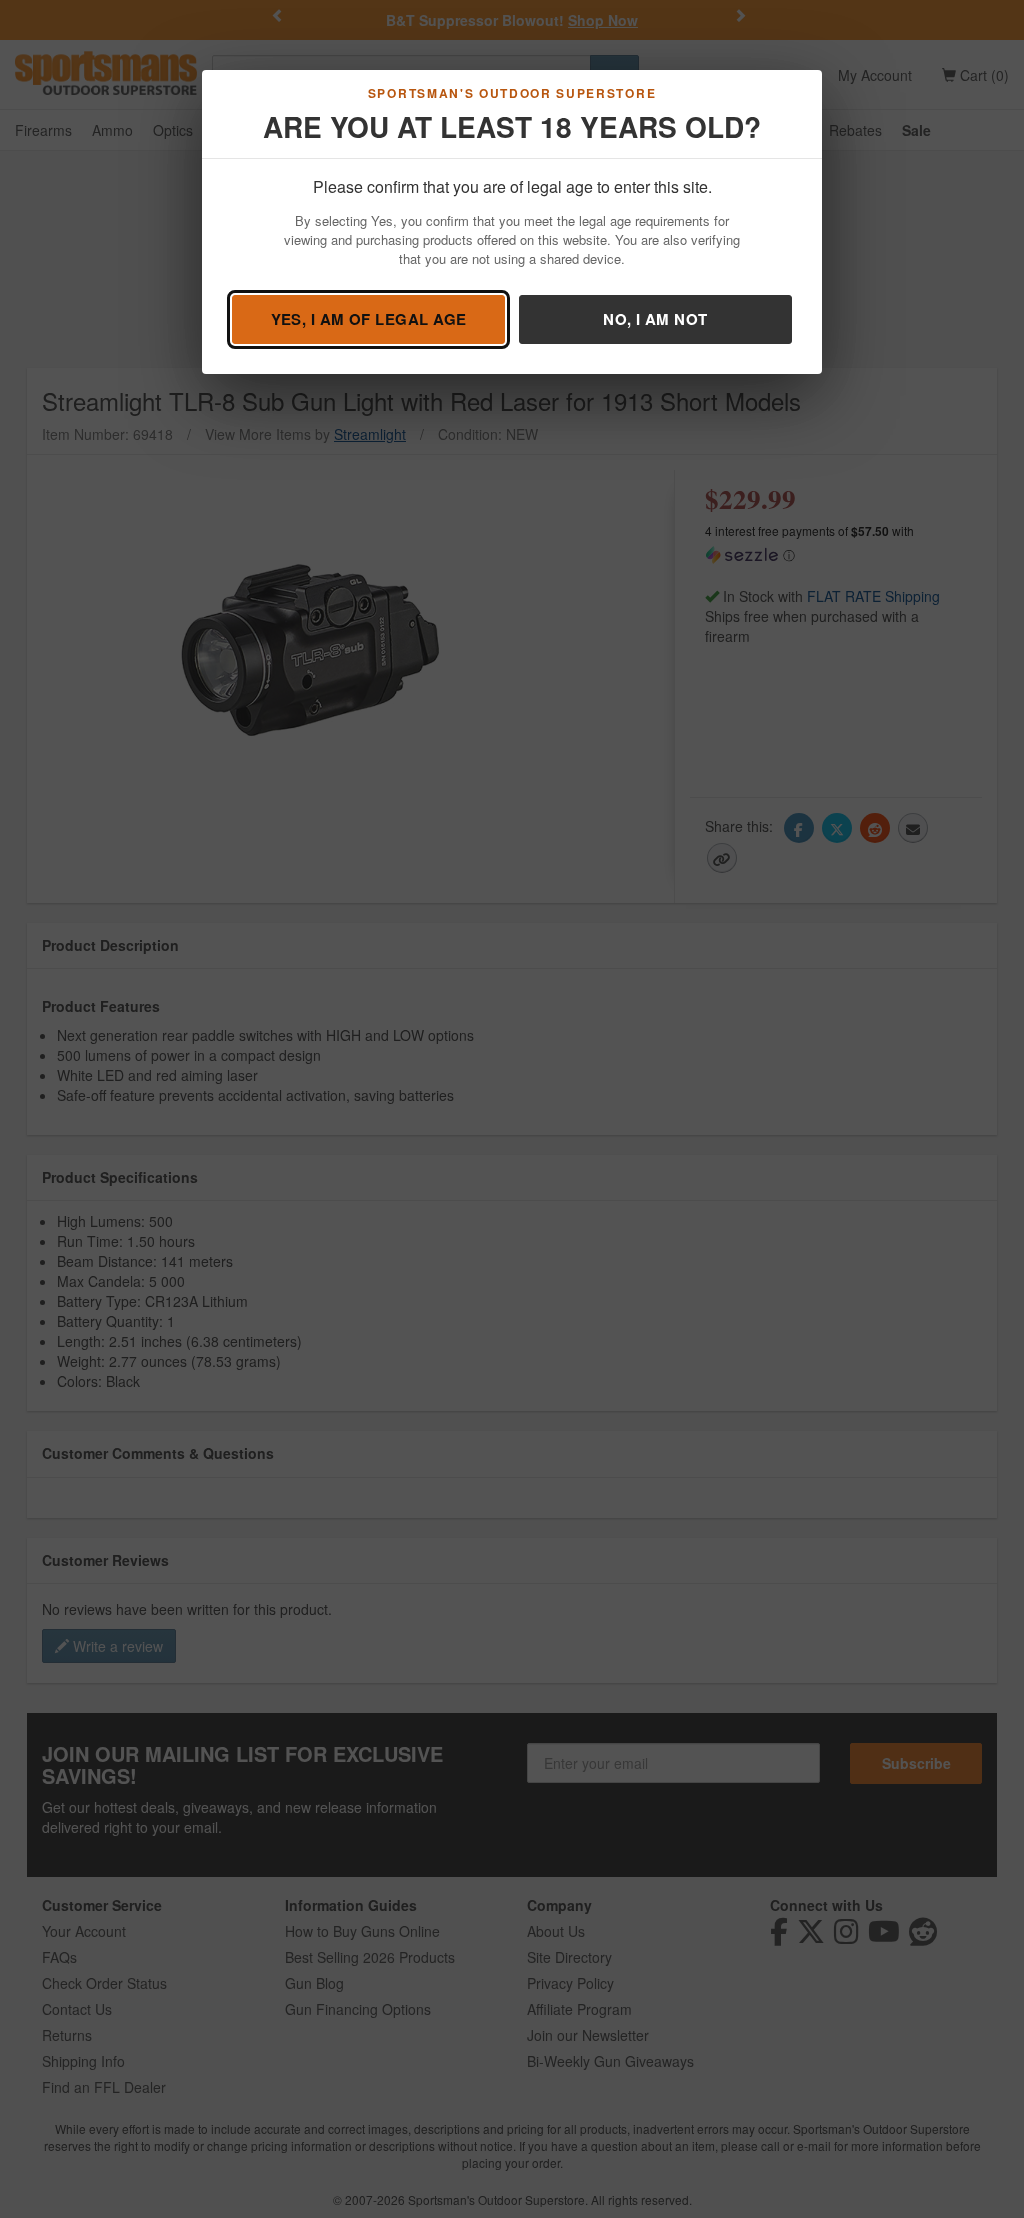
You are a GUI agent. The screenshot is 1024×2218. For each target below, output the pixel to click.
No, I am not (655, 319)
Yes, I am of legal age (369, 319)
